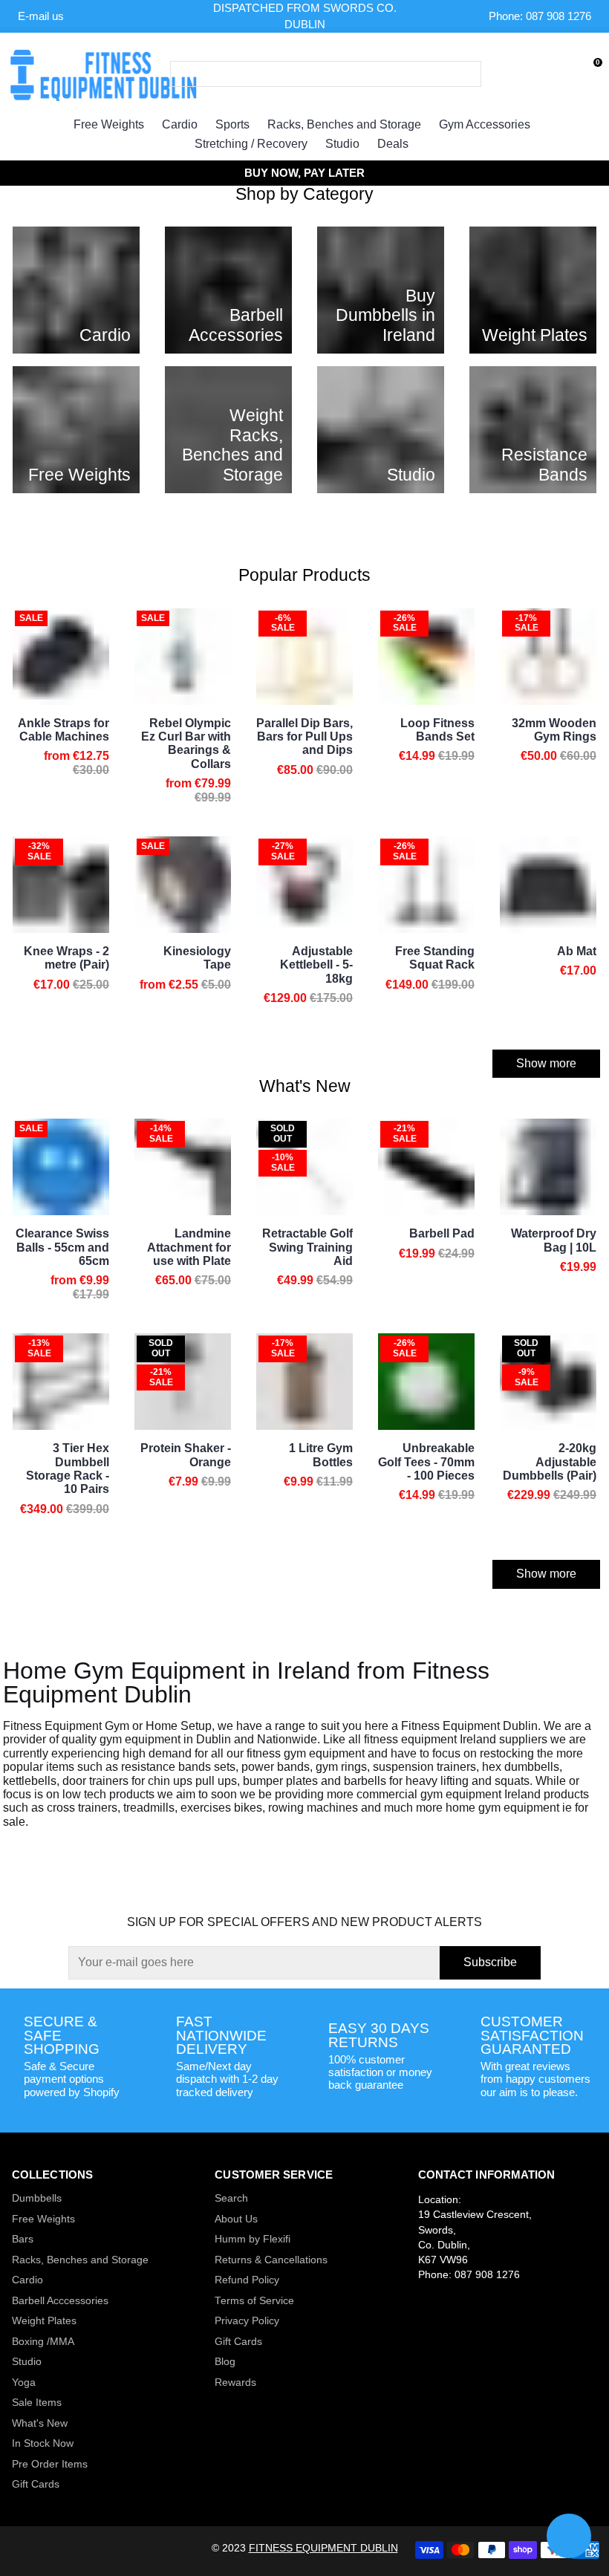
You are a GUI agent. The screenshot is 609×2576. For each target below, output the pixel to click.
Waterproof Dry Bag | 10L (554, 1240)
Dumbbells (37, 2198)
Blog (225, 2362)
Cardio (180, 124)
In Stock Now (43, 2443)
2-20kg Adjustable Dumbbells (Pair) (550, 1462)
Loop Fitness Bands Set (437, 730)
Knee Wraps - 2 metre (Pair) (66, 958)
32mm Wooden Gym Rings (554, 730)
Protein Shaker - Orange (186, 1455)
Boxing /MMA (43, 2342)
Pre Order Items (50, 2464)
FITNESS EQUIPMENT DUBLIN (323, 2548)
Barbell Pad (442, 1233)
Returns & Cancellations (271, 2260)
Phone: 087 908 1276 (540, 16)
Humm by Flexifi (253, 2239)
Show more (546, 1063)
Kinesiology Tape (197, 958)
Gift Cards (36, 2484)
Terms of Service (254, 2301)
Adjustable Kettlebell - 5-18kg (316, 965)
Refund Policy (247, 2280)
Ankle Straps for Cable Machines (63, 730)
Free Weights (109, 124)
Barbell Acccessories (60, 2301)
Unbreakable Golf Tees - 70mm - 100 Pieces (426, 1462)
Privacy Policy (247, 2321)
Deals (393, 144)
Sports (232, 124)
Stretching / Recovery (251, 144)
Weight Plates (44, 2321)
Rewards (235, 2383)
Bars (23, 2239)
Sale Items (37, 2403)
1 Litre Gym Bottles (321, 1455)
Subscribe (490, 1962)
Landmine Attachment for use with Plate (189, 1247)
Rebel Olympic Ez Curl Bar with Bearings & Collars (186, 744)
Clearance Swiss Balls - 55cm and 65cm (62, 1247)
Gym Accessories (485, 124)
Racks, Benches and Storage (344, 124)
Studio (342, 144)
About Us (236, 2219)
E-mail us (41, 16)
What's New (40, 2423)
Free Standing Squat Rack (435, 958)
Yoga (24, 2383)
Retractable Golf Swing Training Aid (307, 1247)
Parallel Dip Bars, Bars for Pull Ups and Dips (304, 737)
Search (231, 2198)
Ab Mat (577, 951)
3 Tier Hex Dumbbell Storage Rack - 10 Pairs (68, 1468)
